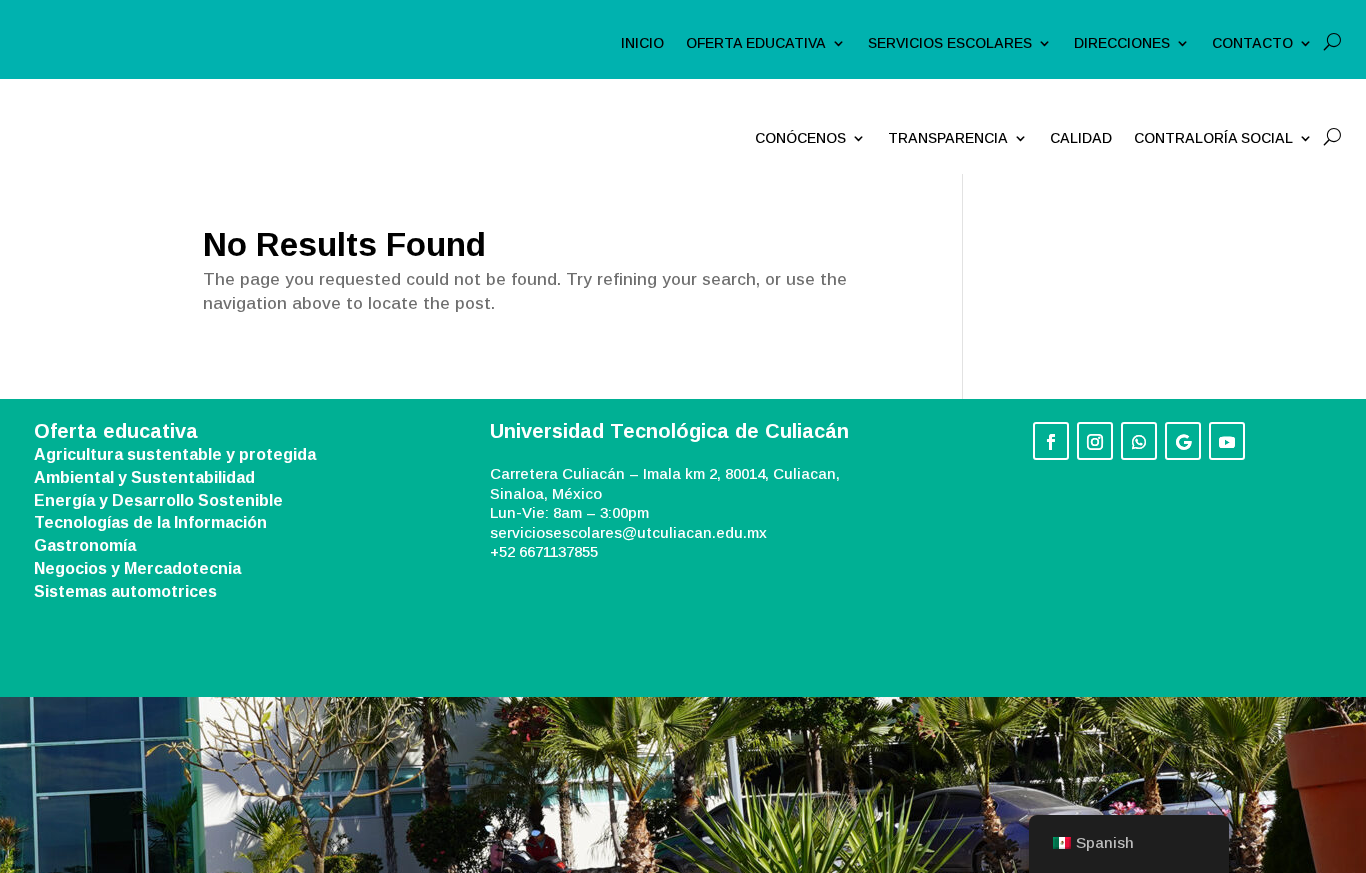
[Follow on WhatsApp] (1139, 441)
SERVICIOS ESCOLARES (950, 43)
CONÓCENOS (800, 138)
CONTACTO (1252, 43)
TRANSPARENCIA (948, 138)
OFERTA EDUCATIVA (756, 43)
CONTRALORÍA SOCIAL (1213, 138)
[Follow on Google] (1183, 441)
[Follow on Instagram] (1095, 441)
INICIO (642, 43)
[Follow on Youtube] (1227, 441)
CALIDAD (1081, 138)
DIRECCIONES (1122, 43)
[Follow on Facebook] (1051, 441)
